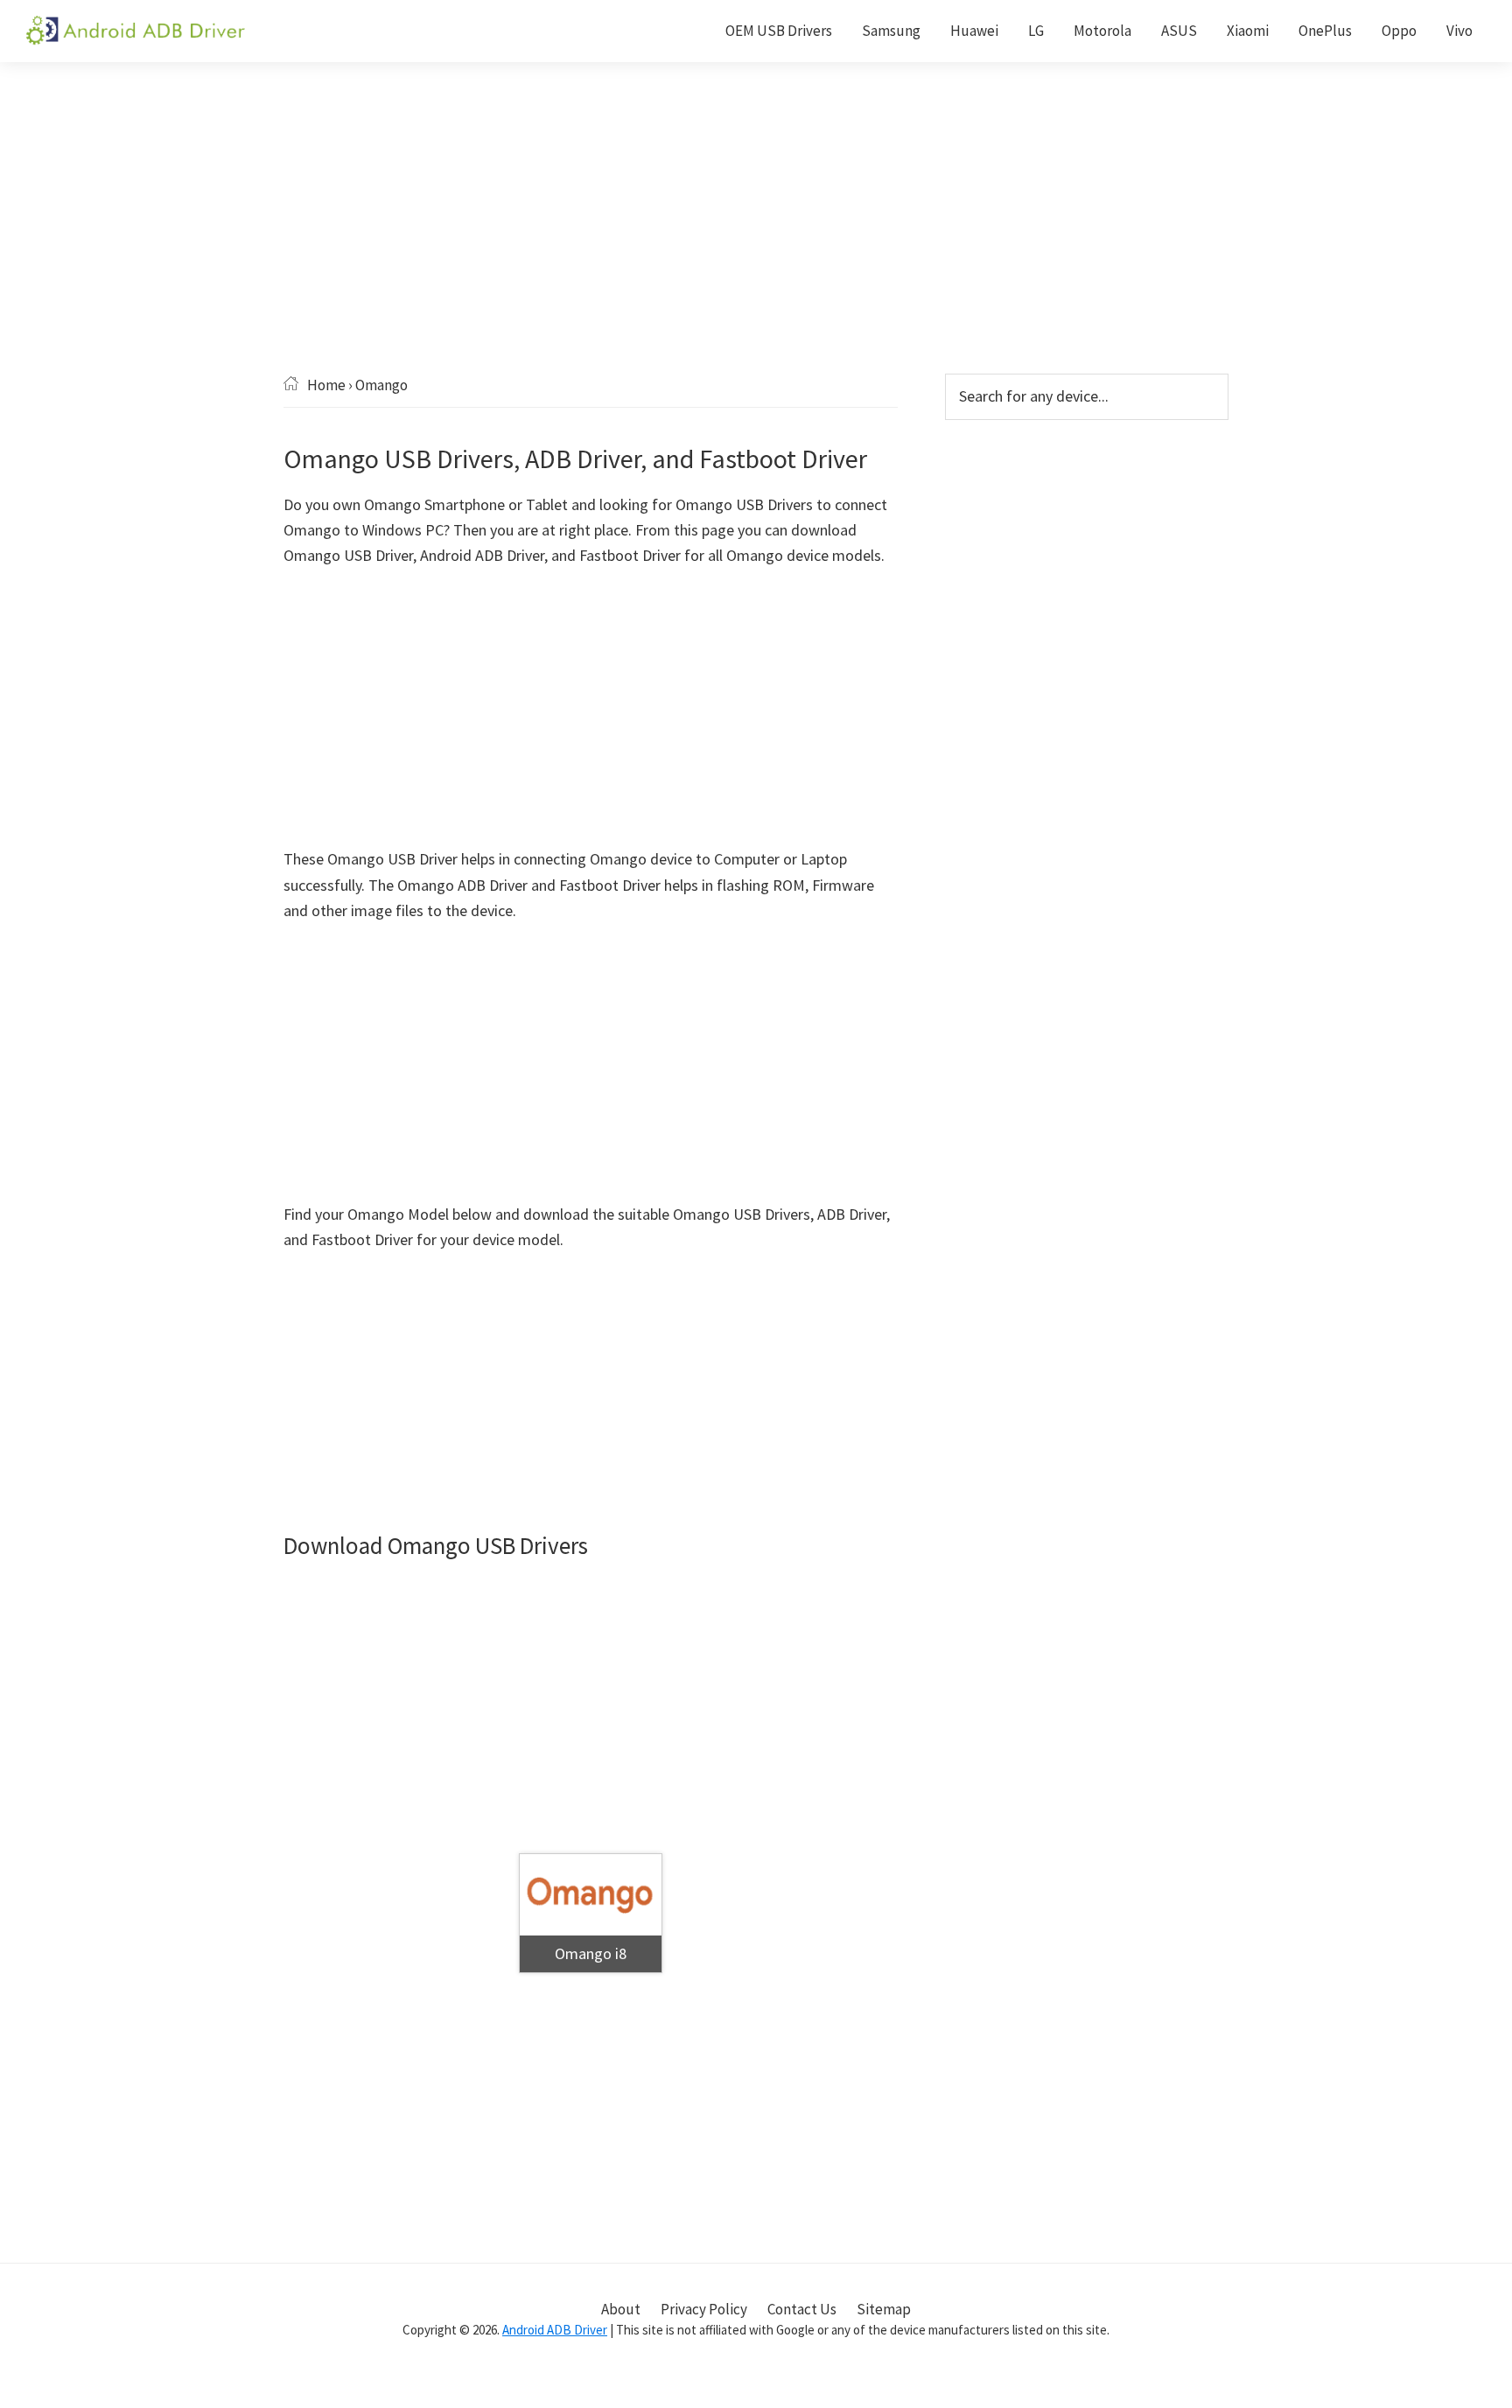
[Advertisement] (756, 244)
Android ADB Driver (555, 2330)
